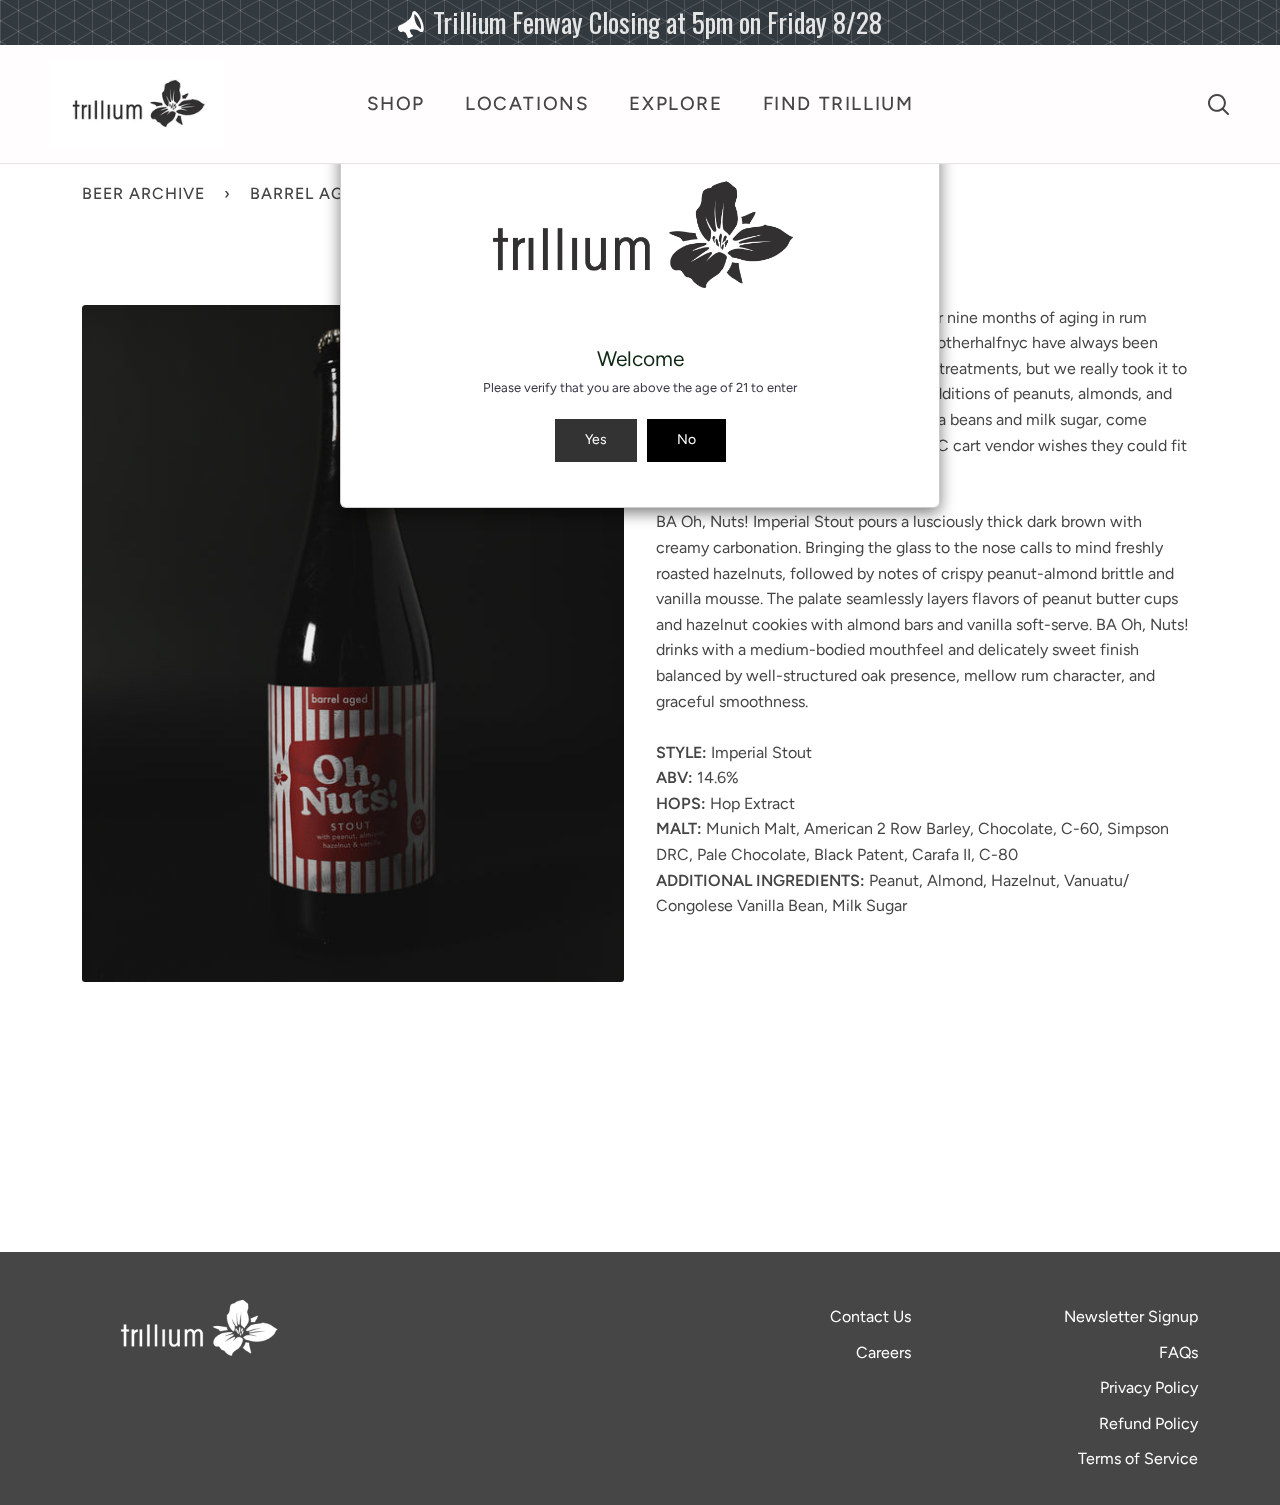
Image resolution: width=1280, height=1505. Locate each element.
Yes (596, 439)
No (686, 439)
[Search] (1218, 104)
